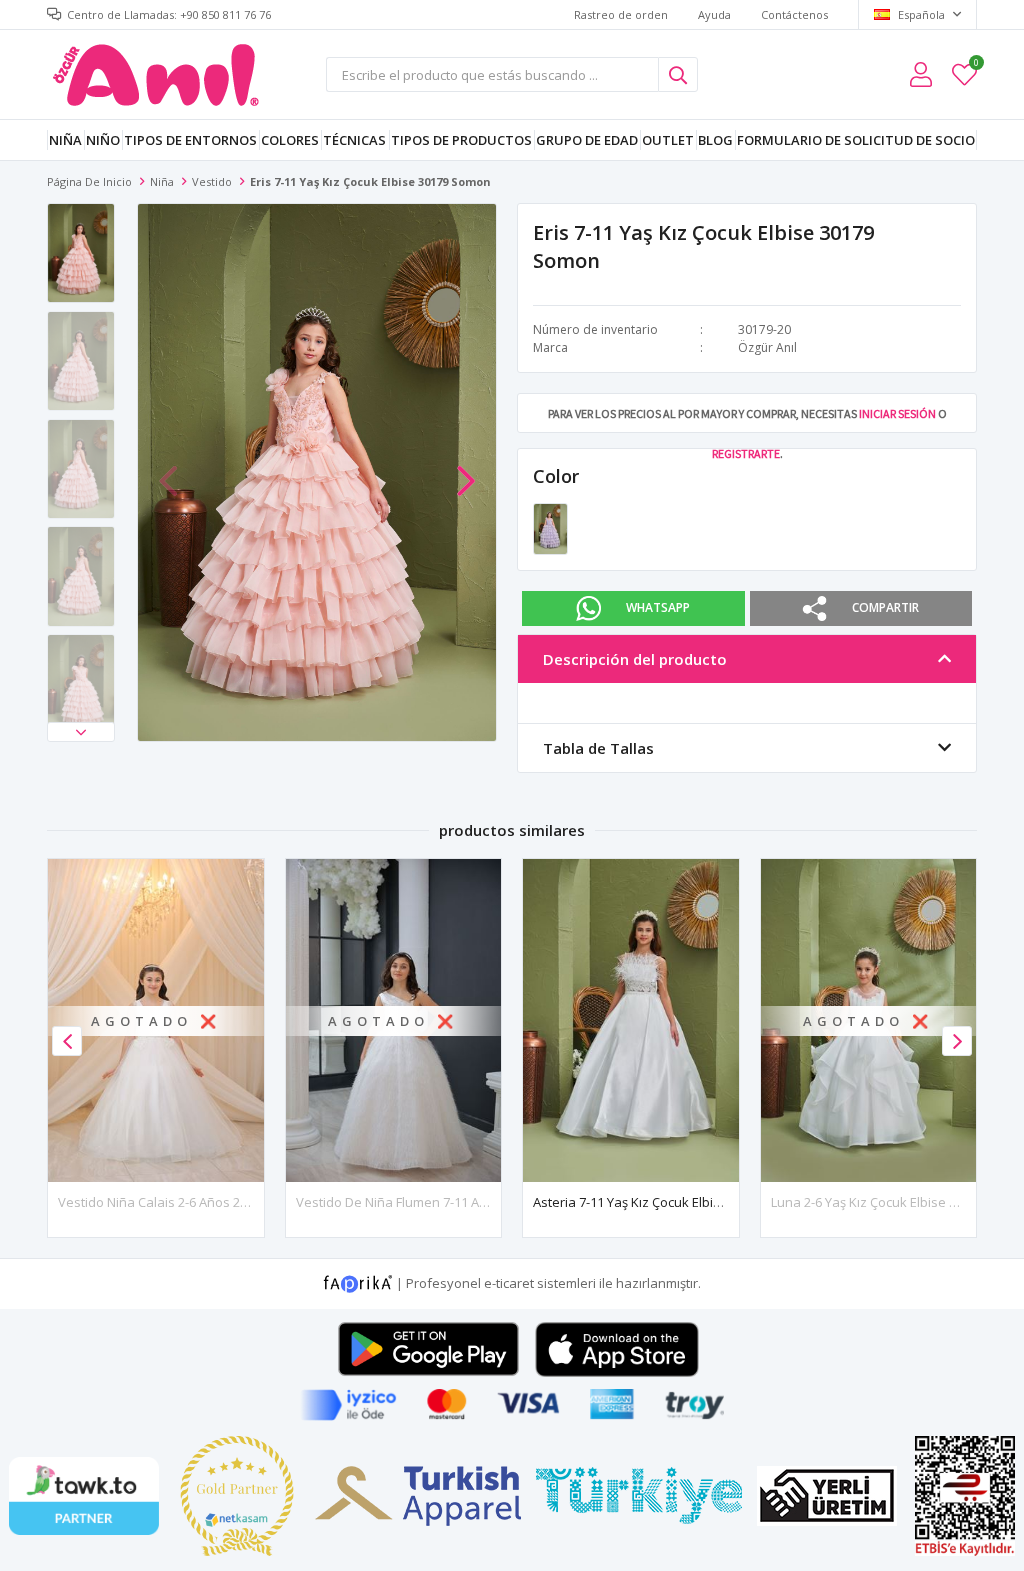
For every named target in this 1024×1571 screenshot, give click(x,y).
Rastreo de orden (621, 14)
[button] (81, 732)
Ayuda (714, 14)
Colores (290, 140)
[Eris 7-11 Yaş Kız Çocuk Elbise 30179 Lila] (550, 527)
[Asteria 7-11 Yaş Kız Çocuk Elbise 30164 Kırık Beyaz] (631, 1020)
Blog (715, 140)
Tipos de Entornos (190, 140)
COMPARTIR (885, 607)
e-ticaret (509, 1283)
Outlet (668, 140)
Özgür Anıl (767, 347)
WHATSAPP (658, 607)
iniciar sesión (897, 413)
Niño (103, 140)
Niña (65, 140)
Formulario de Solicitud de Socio (856, 140)
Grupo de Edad (587, 140)
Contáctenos (794, 14)
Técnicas (354, 140)
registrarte (746, 453)
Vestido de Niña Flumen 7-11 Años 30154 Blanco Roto (455, 1202)
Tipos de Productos (461, 140)
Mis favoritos (975, 65)
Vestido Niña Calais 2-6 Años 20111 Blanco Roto (200, 1202)
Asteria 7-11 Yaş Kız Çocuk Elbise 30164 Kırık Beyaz (684, 1202)
